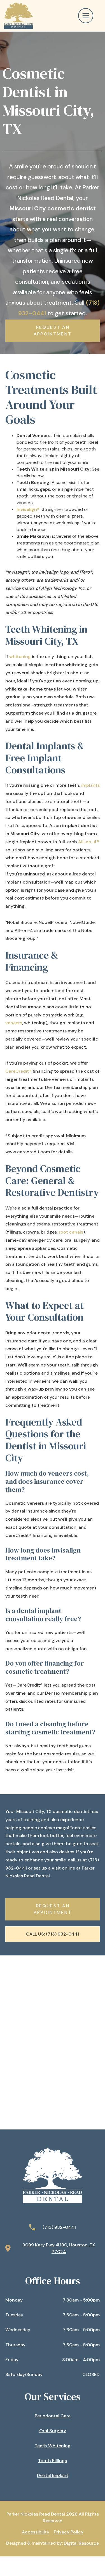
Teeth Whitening (53, 2446)
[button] (89, 16)
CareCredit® (18, 1071)
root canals (71, 1232)
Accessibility (36, 2532)
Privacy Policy (69, 2532)
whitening (21, 657)
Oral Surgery (53, 2431)
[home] (17, 16)
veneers (14, 1023)
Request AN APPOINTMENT (53, 331)
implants (90, 785)
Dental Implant (53, 2475)
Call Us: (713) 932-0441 (53, 1934)
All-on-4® (89, 842)
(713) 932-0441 (59, 2227)
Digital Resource (81, 2543)
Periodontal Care (53, 2416)
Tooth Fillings (53, 2461)
